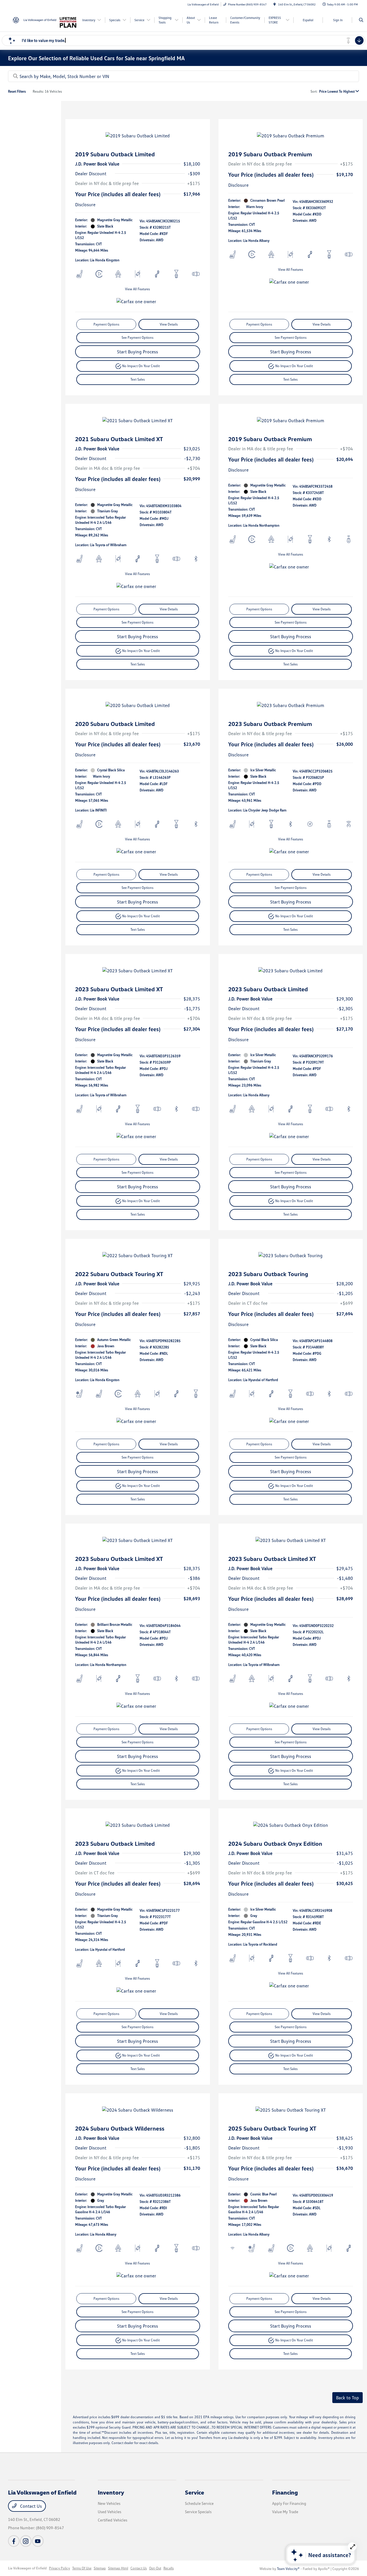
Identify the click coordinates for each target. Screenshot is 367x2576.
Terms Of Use (82, 2568)
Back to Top (348, 2398)
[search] (361, 20)
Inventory (111, 2492)
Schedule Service (199, 2503)
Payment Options (106, 324)
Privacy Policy (59, 2568)
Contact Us (30, 2506)
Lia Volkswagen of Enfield (27, 2568)
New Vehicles (109, 2503)
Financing (285, 2492)
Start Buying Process (137, 352)
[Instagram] (26, 2541)
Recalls (169, 2568)
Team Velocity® (288, 2569)
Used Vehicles (110, 2512)
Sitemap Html (118, 2568)
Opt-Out (155, 2568)
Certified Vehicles (113, 2520)
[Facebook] (14, 2541)
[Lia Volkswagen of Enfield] (34, 20)
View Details (169, 324)
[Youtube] (38, 2541)
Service (195, 2492)
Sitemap (100, 2568)
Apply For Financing (289, 2503)
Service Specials (198, 2512)
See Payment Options (137, 337)
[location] (275, 4)
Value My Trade (285, 2512)
